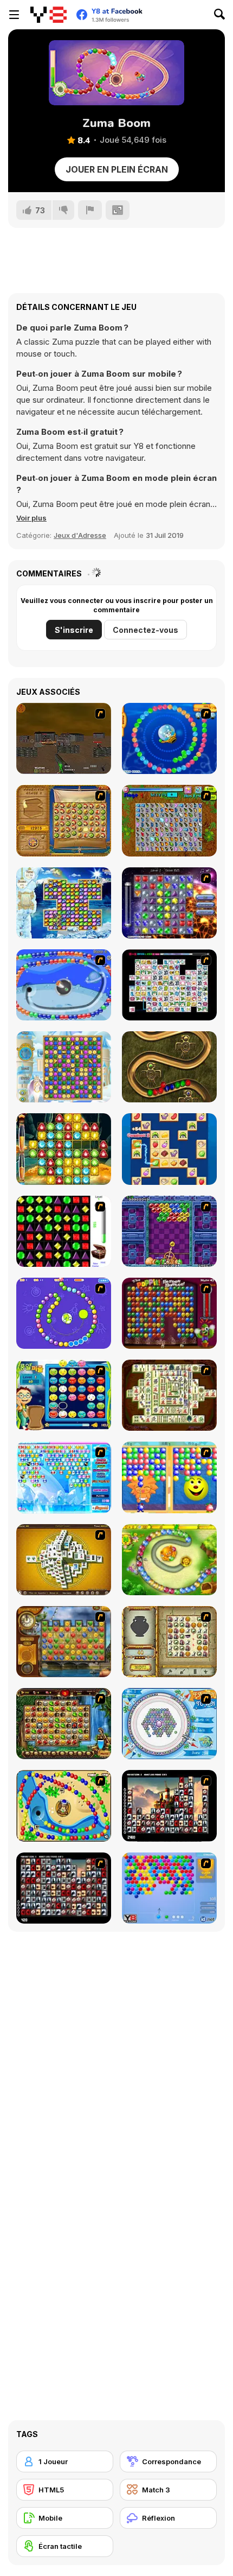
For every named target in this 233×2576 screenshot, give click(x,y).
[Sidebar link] (14, 15)
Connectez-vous (145, 630)
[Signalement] (90, 210)
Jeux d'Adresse (80, 535)
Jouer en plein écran (117, 169)
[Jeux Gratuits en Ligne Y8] (48, 15)
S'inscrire (74, 630)
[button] (31, 518)
